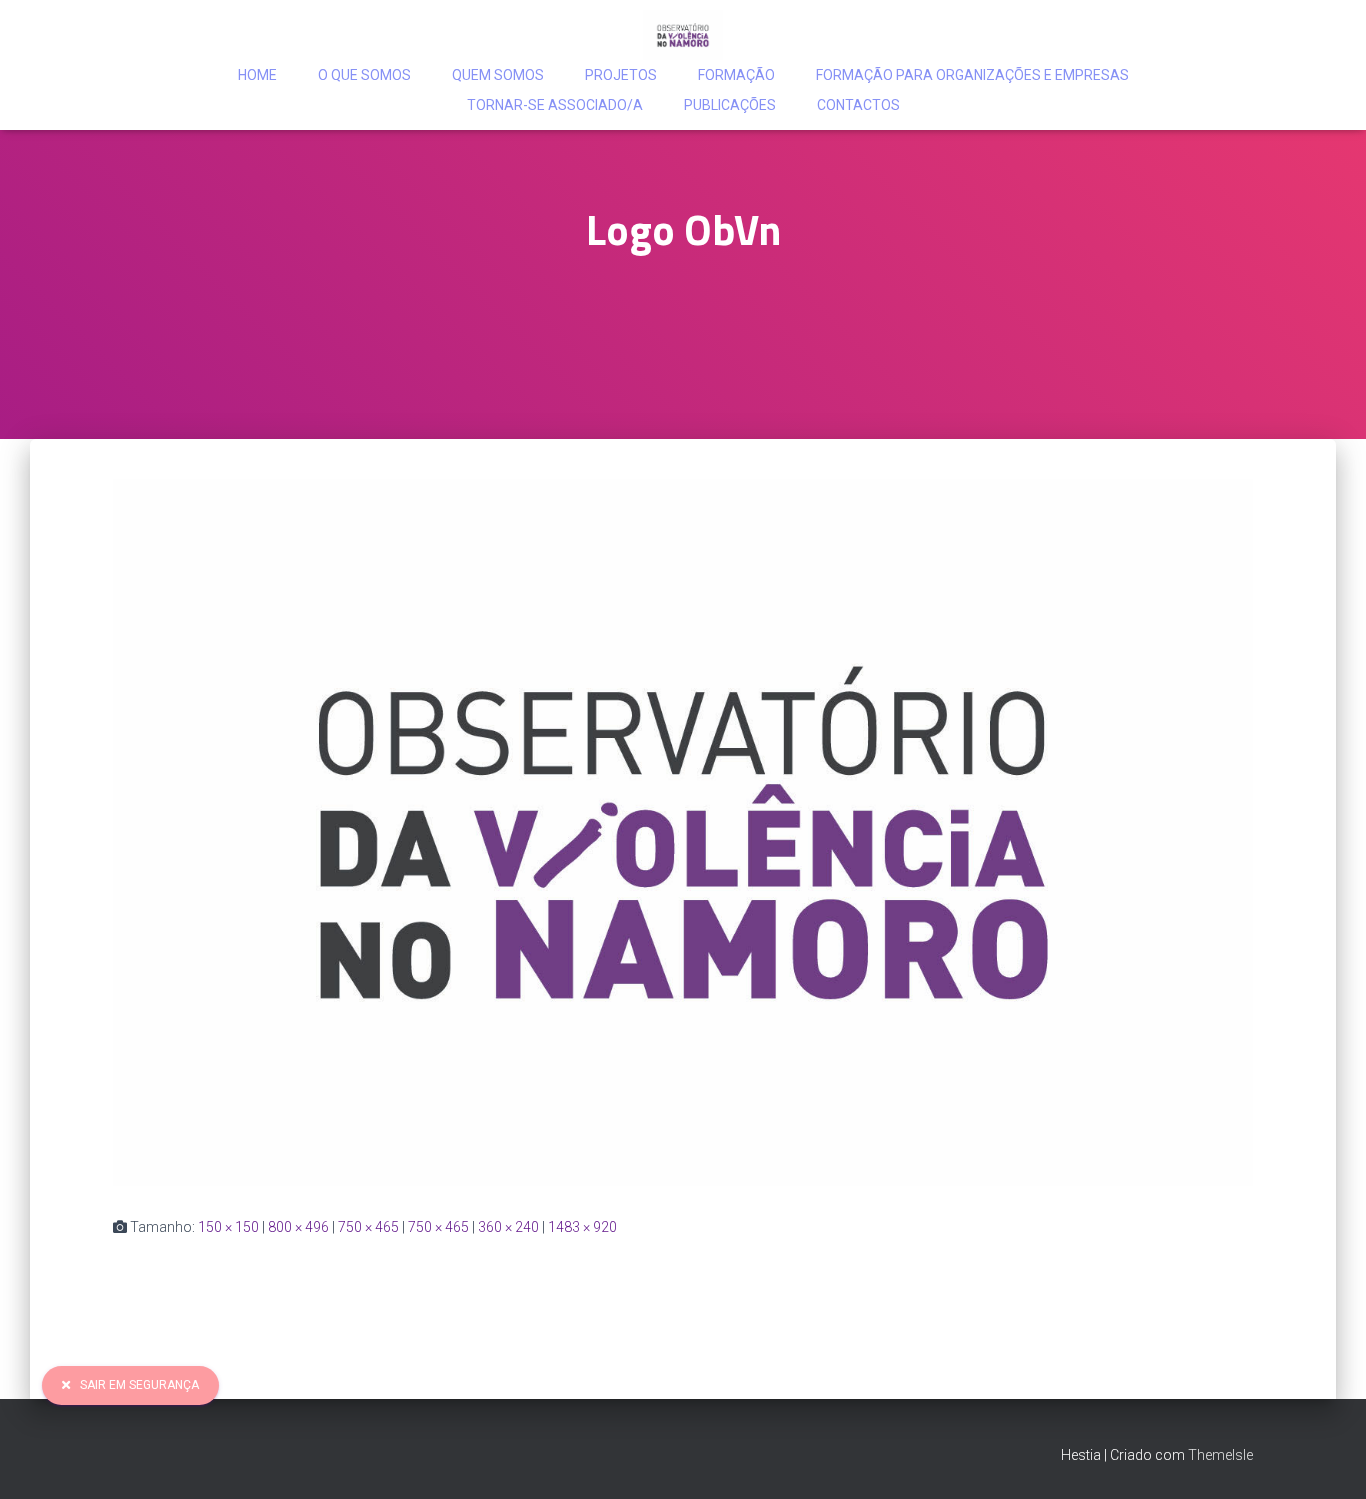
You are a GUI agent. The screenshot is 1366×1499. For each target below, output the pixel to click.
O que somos (364, 75)
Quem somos (498, 75)
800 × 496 (298, 1227)
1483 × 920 (582, 1227)
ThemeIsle (1220, 1455)
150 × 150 (228, 1227)
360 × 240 (508, 1227)
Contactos (858, 105)
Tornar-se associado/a (555, 105)
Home (257, 75)
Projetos (621, 75)
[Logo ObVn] (683, 831)
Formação (736, 75)
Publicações (730, 105)
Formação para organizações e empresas (972, 75)
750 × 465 (368, 1227)
